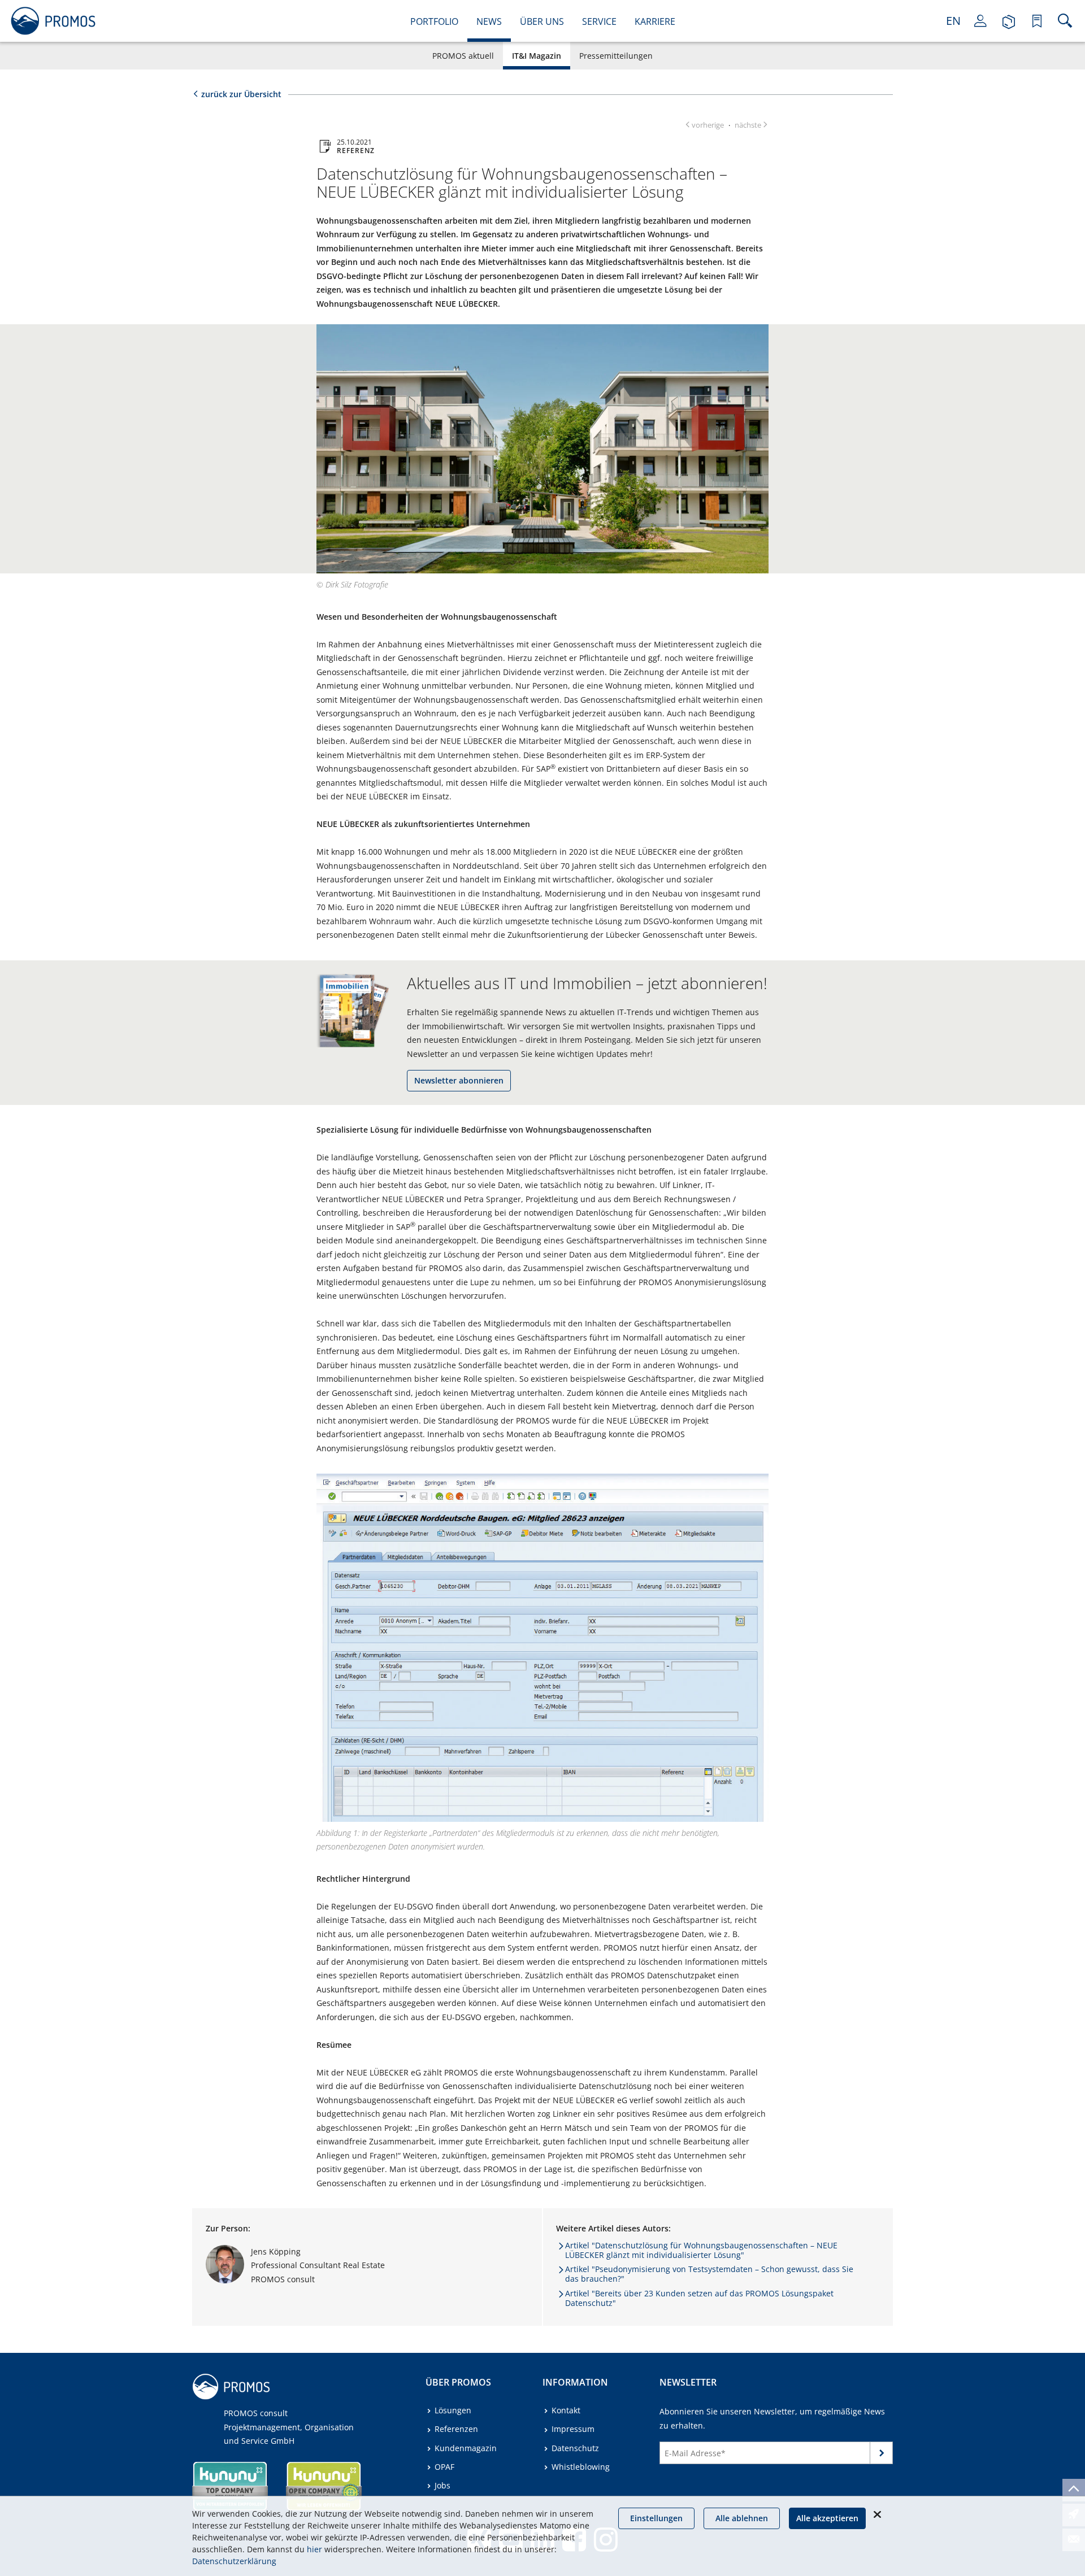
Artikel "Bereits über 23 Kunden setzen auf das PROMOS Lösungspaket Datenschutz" (699, 2298)
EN (953, 21)
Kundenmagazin (466, 2448)
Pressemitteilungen (616, 56)
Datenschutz (575, 2448)
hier (314, 2549)
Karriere (655, 21)
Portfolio (434, 21)
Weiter (882, 2455)
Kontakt (566, 2410)
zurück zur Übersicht (241, 94)
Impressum (573, 2429)
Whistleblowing (581, 2467)
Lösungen (453, 2410)
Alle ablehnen (742, 2518)
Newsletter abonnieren (459, 1080)
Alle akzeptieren (827, 2518)
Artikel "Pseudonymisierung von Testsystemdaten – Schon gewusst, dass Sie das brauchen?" (709, 2274)
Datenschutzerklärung (234, 2561)
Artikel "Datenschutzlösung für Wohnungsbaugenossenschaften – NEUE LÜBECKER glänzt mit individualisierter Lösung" (701, 2250)
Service (599, 21)
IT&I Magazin (537, 56)
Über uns (542, 21)
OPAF (444, 2467)
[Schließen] (877, 2514)
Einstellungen (656, 2518)
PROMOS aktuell (463, 56)
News (489, 21)
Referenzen (456, 2429)
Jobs (442, 2485)
